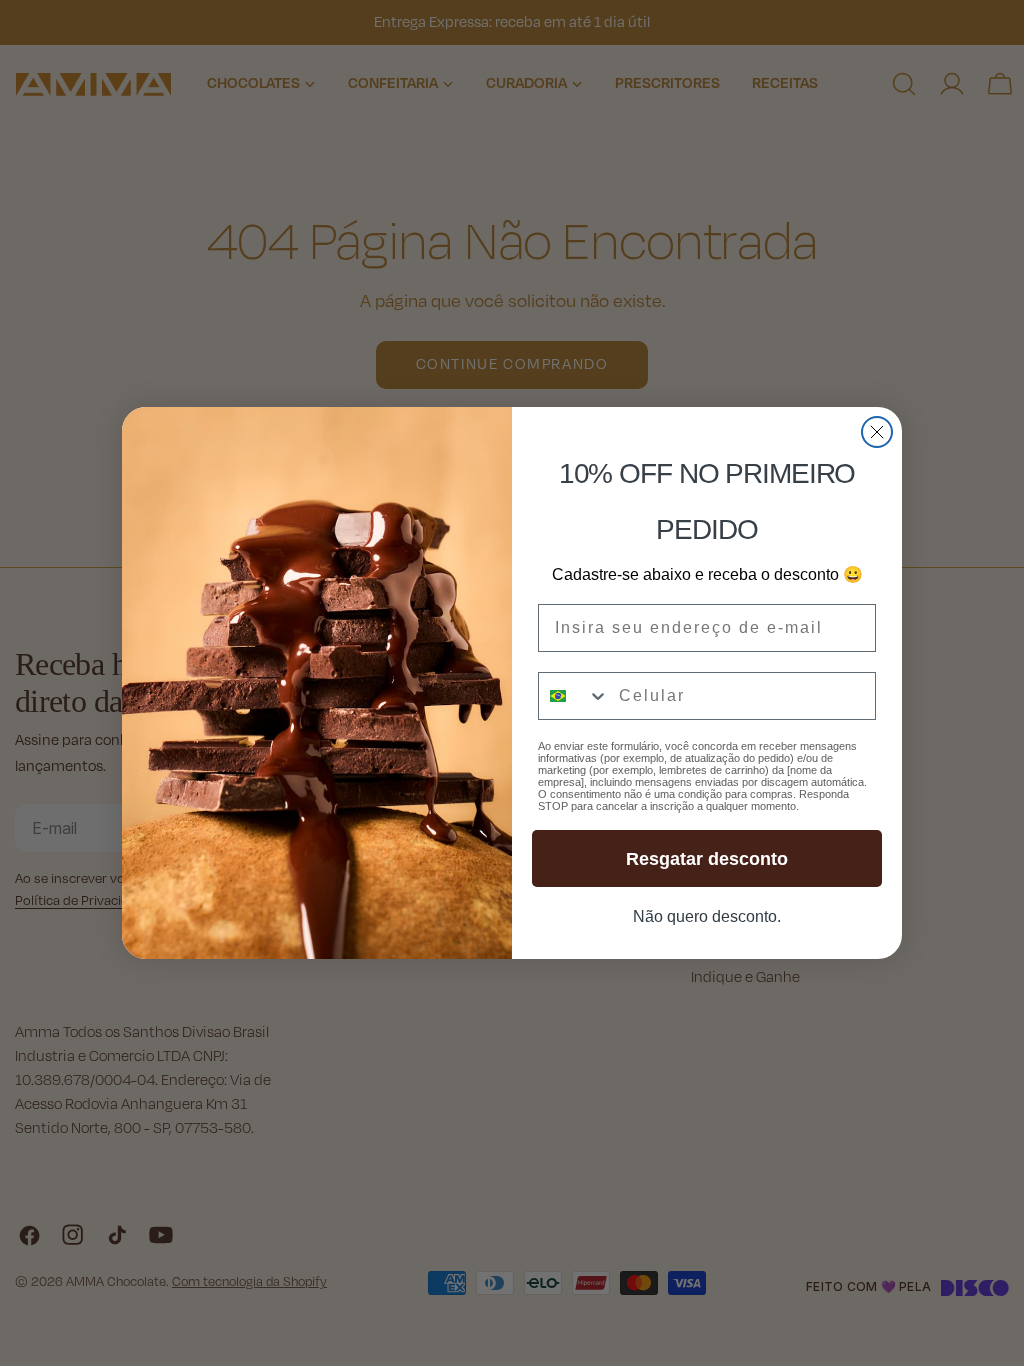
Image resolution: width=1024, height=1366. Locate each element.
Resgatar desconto (707, 859)
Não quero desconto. (707, 916)
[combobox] (574, 696)
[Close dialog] (877, 432)
